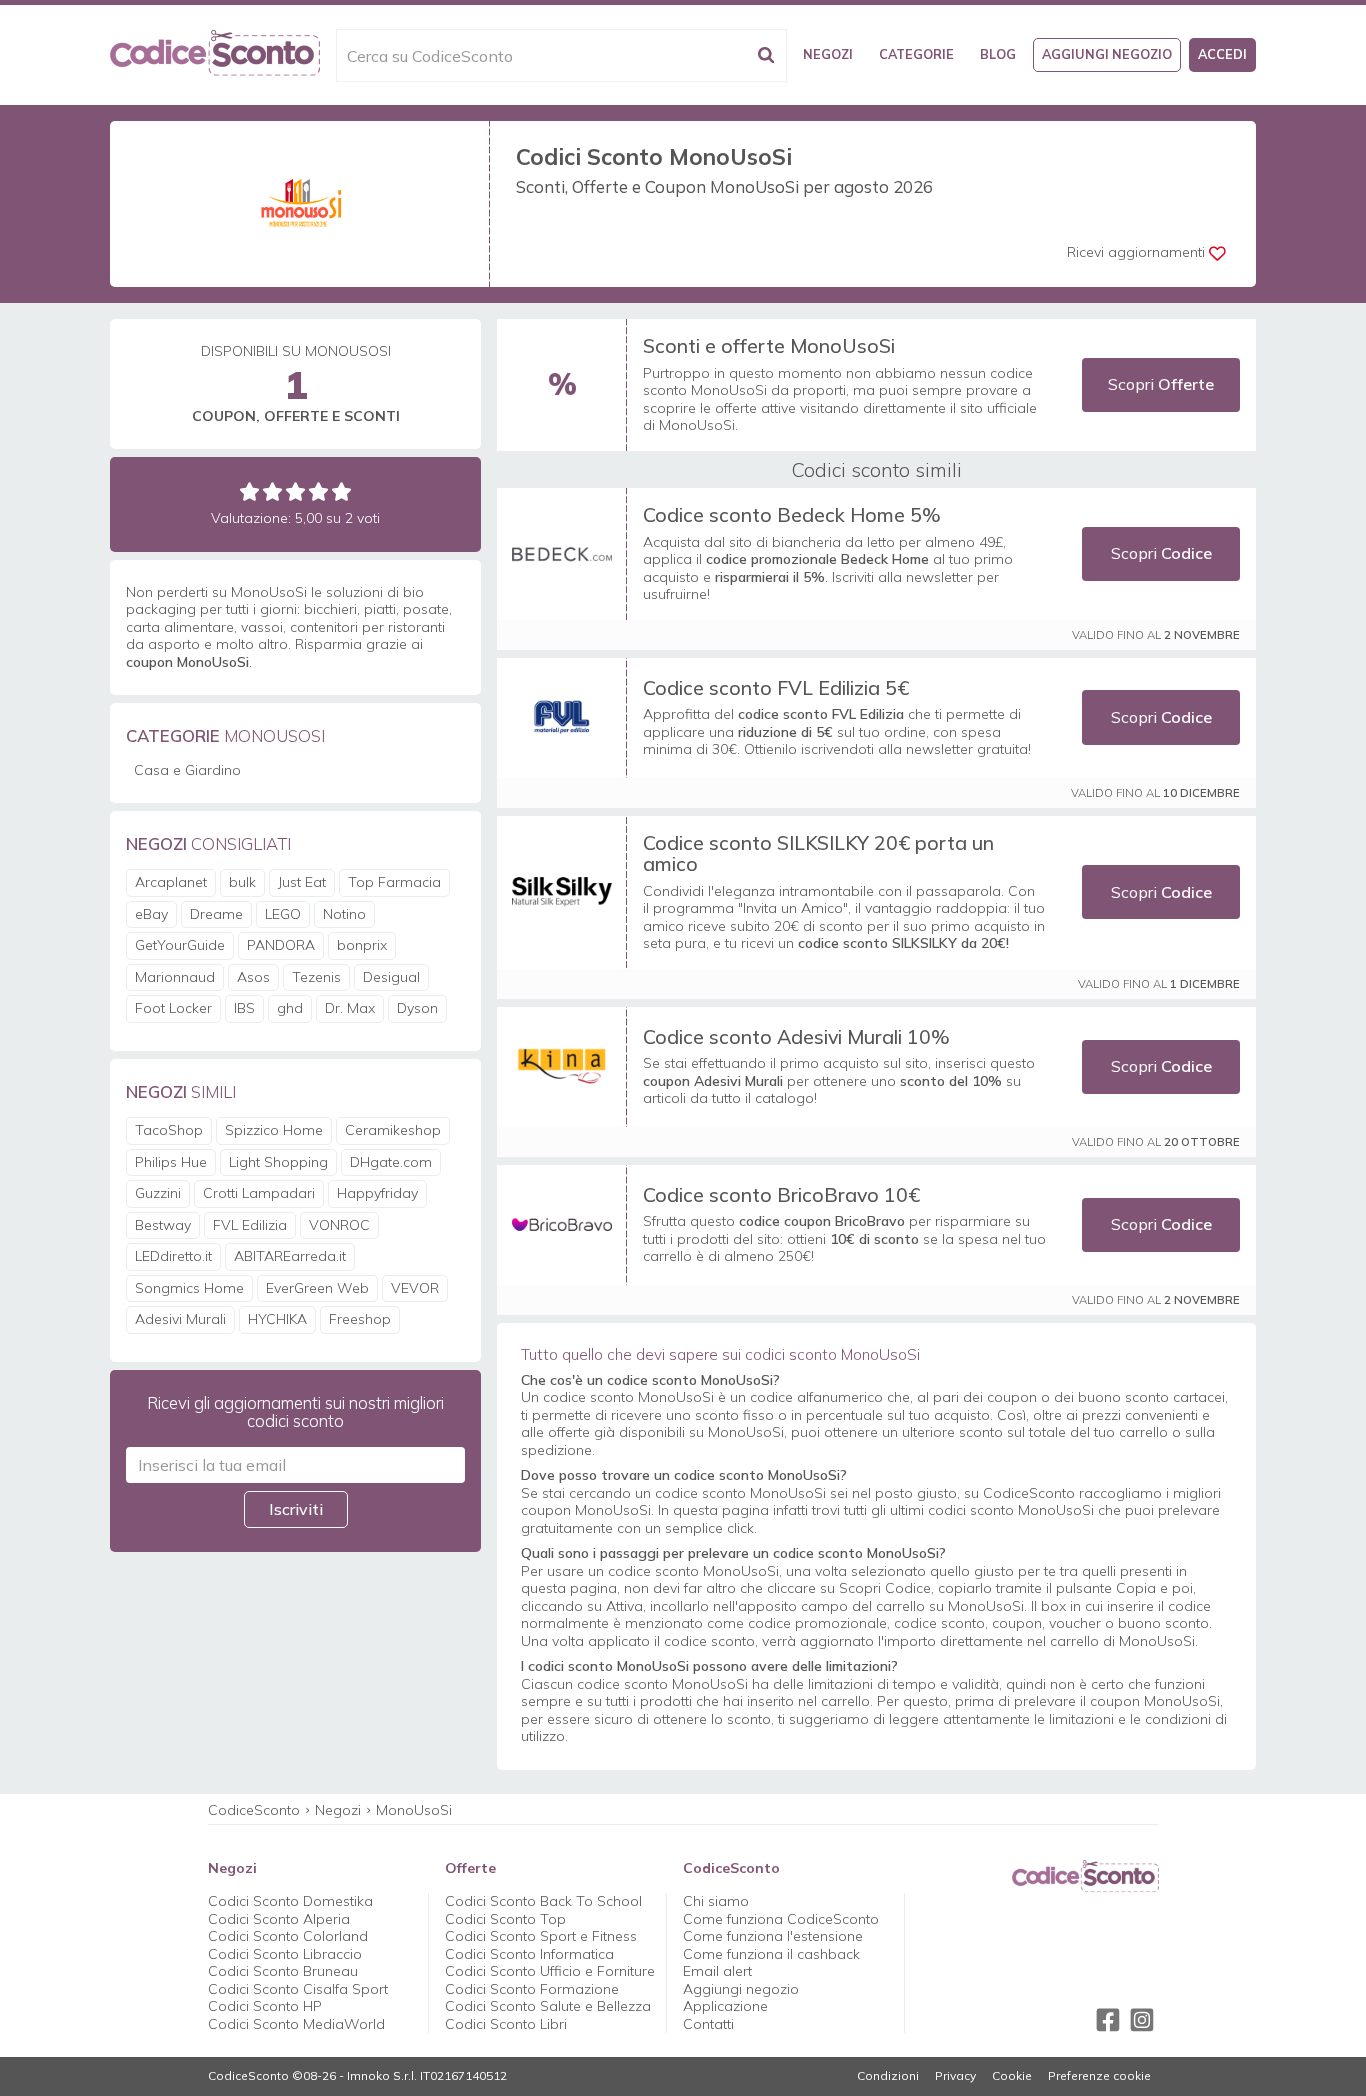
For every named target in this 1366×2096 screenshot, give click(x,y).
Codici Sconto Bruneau (283, 1971)
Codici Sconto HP (265, 2006)
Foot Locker (173, 1008)
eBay (151, 914)
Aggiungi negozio (1107, 54)
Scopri (1161, 384)
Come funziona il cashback (771, 1954)
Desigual (391, 977)
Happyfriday (377, 1193)
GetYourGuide (180, 945)
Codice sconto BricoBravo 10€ (781, 1194)
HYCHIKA (277, 1319)
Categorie (916, 54)
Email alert (717, 1971)
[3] (295, 491)
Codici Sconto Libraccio (285, 1954)
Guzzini (158, 1193)
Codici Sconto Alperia (279, 1919)
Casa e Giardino (187, 770)
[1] (249, 491)
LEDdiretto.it (173, 1256)
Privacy (955, 2076)
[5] (341, 491)
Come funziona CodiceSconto (781, 1919)
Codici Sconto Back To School (543, 1901)
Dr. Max (350, 1008)
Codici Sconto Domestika (290, 1901)
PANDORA (281, 945)
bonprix (362, 945)
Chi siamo (716, 1901)
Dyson (417, 1008)
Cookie (1012, 2076)
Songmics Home (189, 1288)
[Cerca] (766, 55)
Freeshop (360, 1319)
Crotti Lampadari (259, 1193)
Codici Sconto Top (505, 1919)
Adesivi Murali (180, 1319)
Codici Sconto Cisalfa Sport (298, 1989)
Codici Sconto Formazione (532, 1989)
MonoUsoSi (414, 1810)
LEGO (283, 914)
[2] (272, 491)
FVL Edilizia (250, 1225)
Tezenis (316, 977)
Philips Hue (171, 1162)
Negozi (828, 54)
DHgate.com (391, 1162)
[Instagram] (1142, 2020)
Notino (344, 914)
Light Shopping (278, 1162)
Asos (253, 977)
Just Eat (302, 882)
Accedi (1222, 54)
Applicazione (725, 2006)
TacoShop (169, 1130)
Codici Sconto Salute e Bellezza (548, 2006)
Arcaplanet (171, 882)
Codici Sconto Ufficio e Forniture (550, 1971)
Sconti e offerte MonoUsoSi (769, 345)
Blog (998, 54)
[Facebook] (1108, 2020)
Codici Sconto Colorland (288, 1936)
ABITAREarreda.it (290, 1256)
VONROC (339, 1225)
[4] (318, 491)
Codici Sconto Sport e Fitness (541, 1936)
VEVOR (415, 1288)
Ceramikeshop (393, 1130)
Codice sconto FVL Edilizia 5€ (776, 687)
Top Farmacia (394, 882)
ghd (290, 1008)
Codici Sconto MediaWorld (296, 2024)
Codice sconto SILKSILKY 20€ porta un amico (818, 853)
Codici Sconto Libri (506, 2024)
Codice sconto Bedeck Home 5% (792, 514)
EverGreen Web (317, 1288)
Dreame (216, 914)
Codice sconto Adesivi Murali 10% (796, 1036)
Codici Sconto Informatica (529, 1954)
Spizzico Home (274, 1130)
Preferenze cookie (1099, 2076)
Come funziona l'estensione (773, 1936)
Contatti (708, 2024)
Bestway (163, 1225)
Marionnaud (175, 977)
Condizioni (888, 2076)
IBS (244, 1008)
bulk (242, 882)
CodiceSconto (254, 1810)
